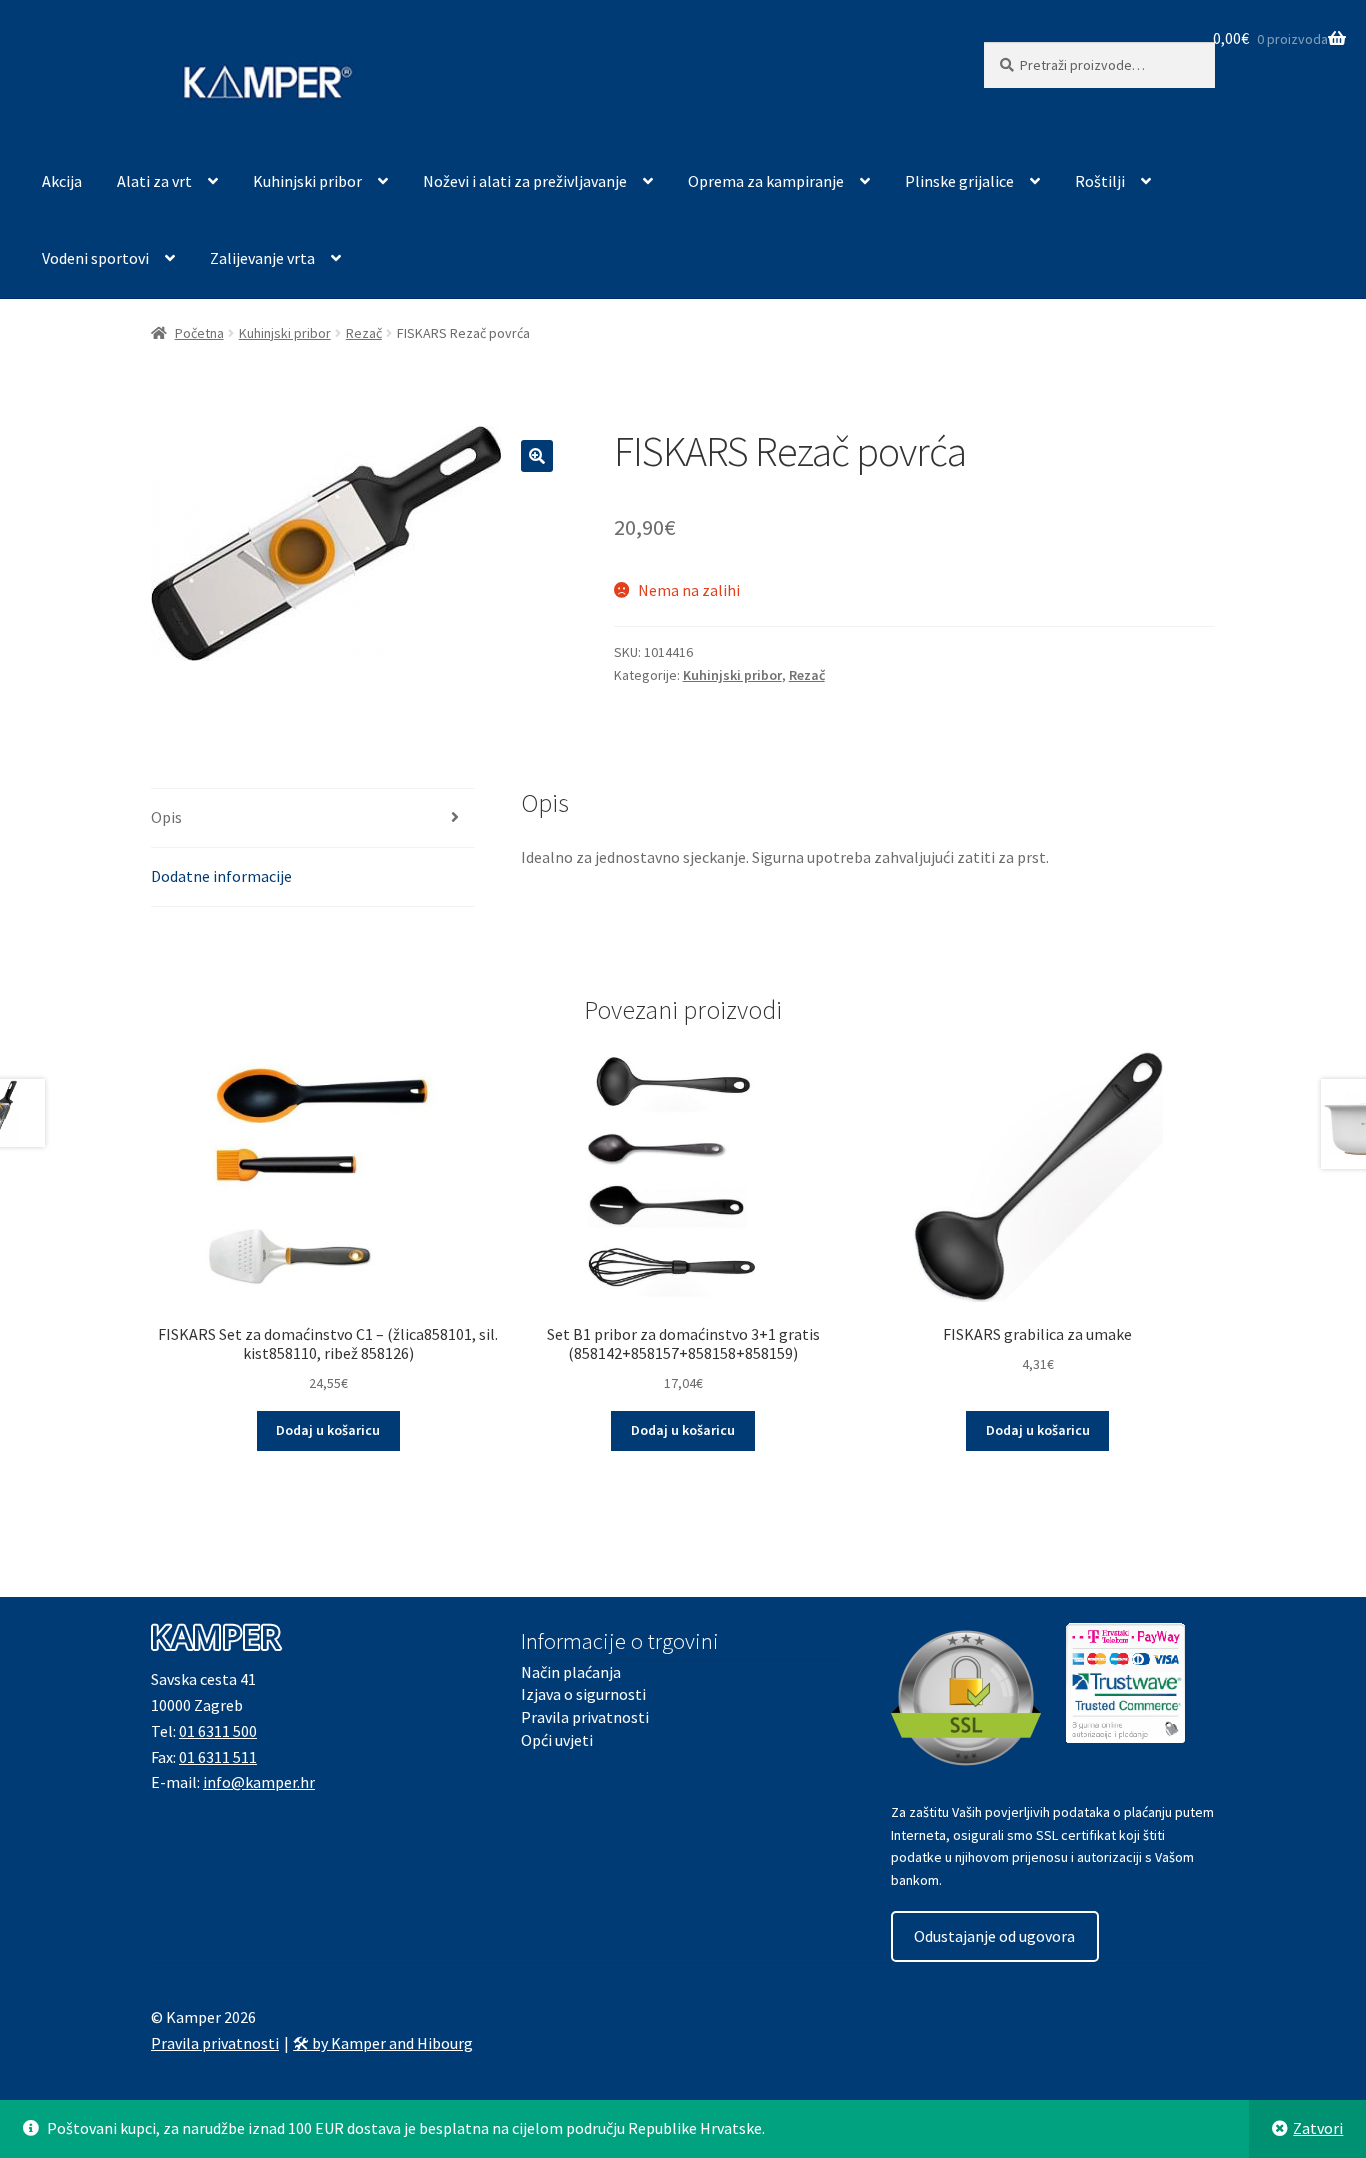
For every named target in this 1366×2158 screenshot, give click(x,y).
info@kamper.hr (259, 1782)
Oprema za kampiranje (766, 181)
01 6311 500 (218, 1731)
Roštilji (1100, 181)
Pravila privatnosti (585, 1717)
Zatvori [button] (1318, 2128)
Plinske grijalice (959, 181)
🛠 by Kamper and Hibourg (383, 2043)
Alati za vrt (154, 181)
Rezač (364, 333)
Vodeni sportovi (95, 258)
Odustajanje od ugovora (994, 1936)
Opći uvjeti (557, 1740)
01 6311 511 (218, 1757)
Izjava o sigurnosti (583, 1694)
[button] (537, 456)
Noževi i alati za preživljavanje (525, 181)
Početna (199, 333)
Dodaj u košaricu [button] (328, 1430)
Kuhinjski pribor (307, 181)
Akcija (62, 181)
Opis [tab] (166, 817)
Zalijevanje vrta (262, 258)
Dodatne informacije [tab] (221, 876)
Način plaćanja (571, 1672)
